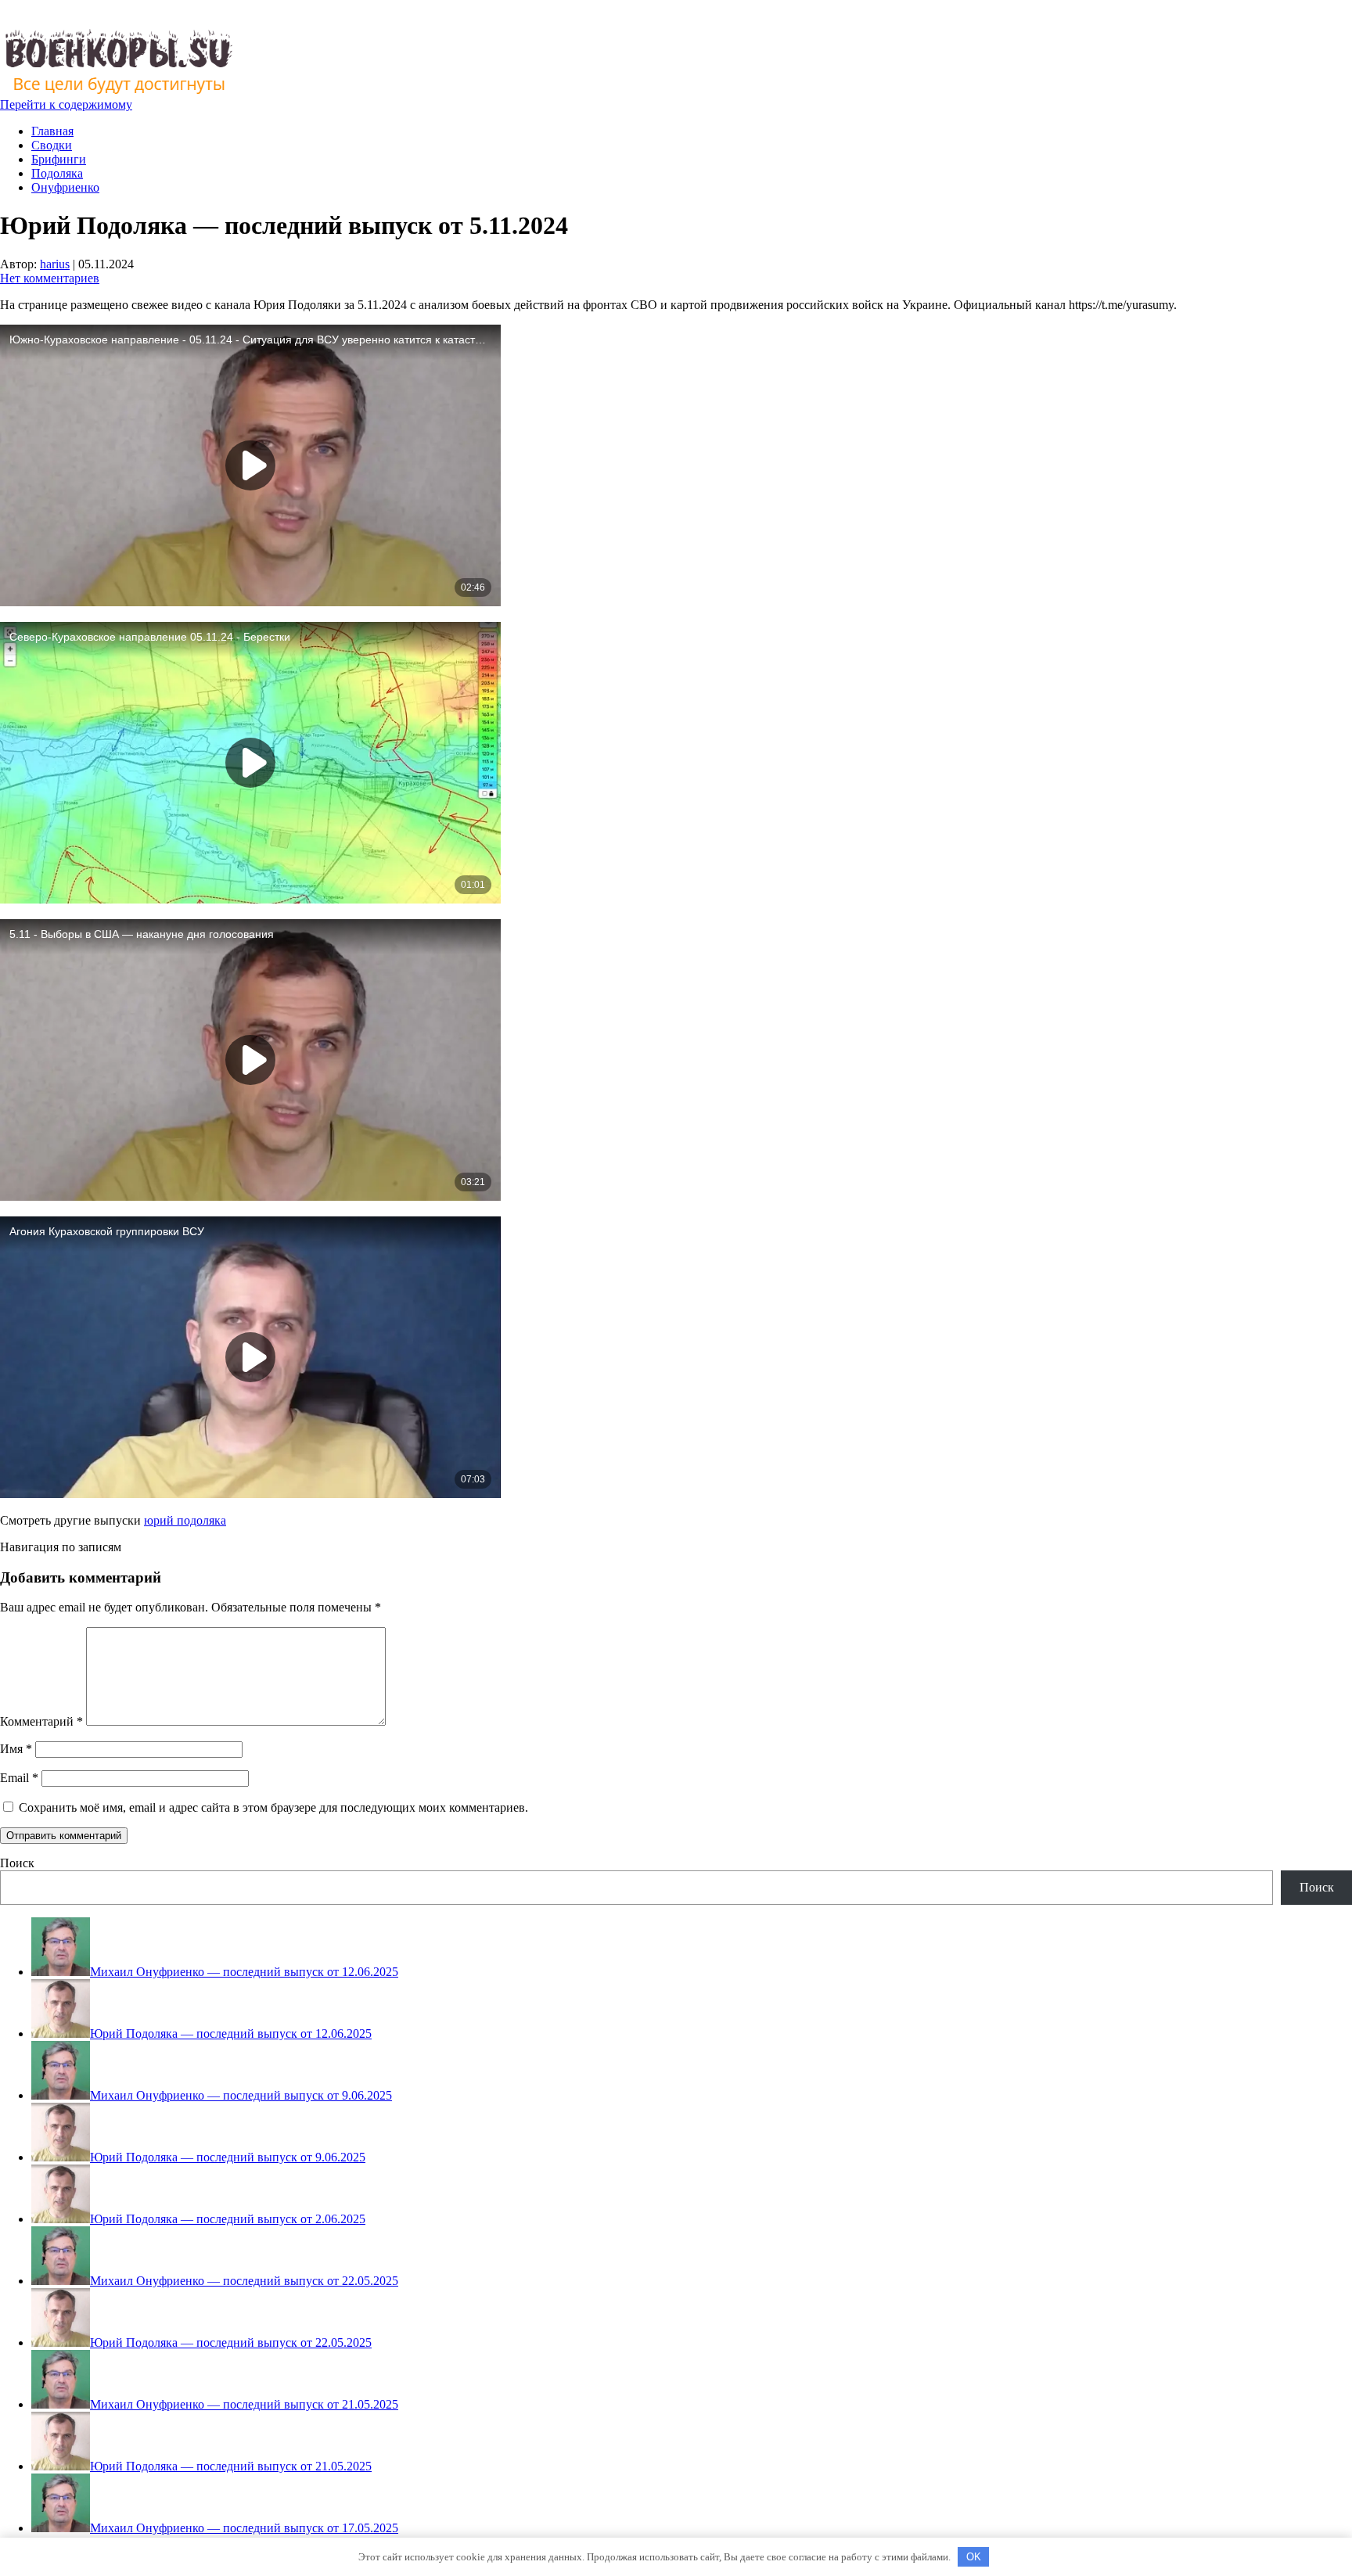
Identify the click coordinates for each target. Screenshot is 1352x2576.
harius (55, 264)
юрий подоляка (185, 1520)
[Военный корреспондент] (118, 90)
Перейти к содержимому (66, 104)
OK (974, 2557)
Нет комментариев (50, 278)
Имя (16, 1749)
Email (19, 1778)
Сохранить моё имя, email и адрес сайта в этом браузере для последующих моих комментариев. (273, 1807)
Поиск (17, 1863)
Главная (52, 131)
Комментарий (41, 1721)
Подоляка (57, 173)
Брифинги (59, 159)
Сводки (52, 145)
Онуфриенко (65, 187)
